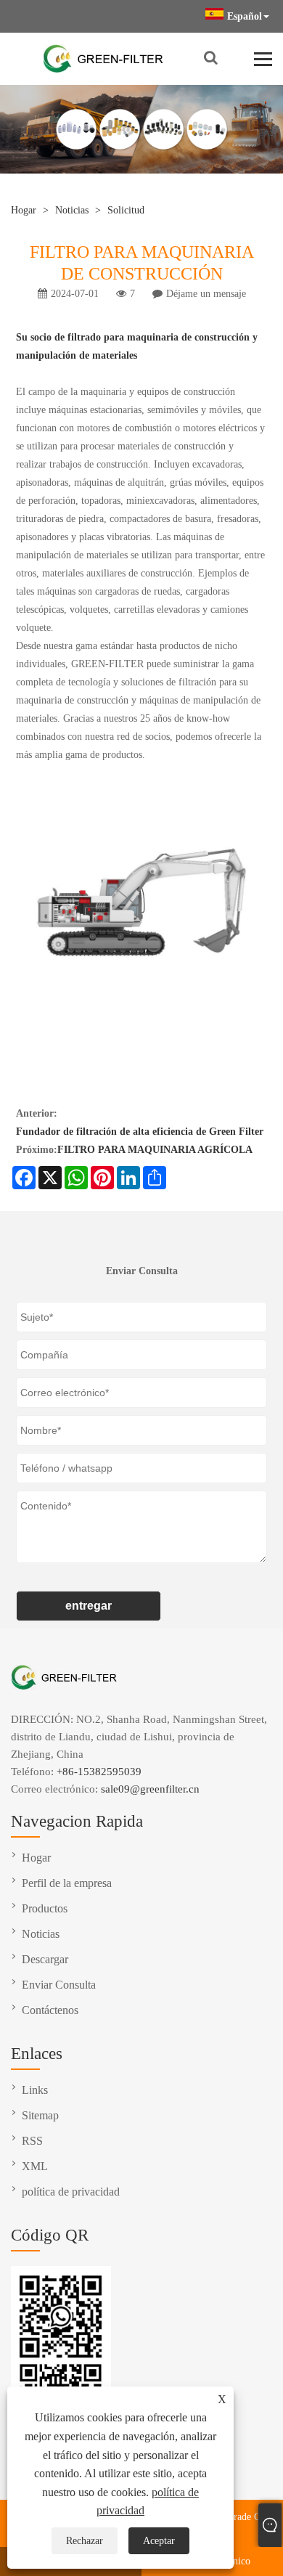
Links (35, 2090)
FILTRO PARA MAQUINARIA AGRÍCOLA (155, 1150)
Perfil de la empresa (67, 1883)
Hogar (24, 210)
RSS (32, 2141)
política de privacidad (71, 2192)
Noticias (72, 210)
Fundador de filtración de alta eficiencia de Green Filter (140, 1132)
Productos (45, 1908)
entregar (89, 1606)
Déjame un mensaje (206, 294)
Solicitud (126, 210)
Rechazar (85, 2541)
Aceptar (159, 2541)
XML (35, 2166)
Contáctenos (50, 2010)
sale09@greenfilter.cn (150, 1789)
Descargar (45, 1959)
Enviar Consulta (59, 1985)
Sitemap (40, 2115)
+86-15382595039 (99, 1772)
